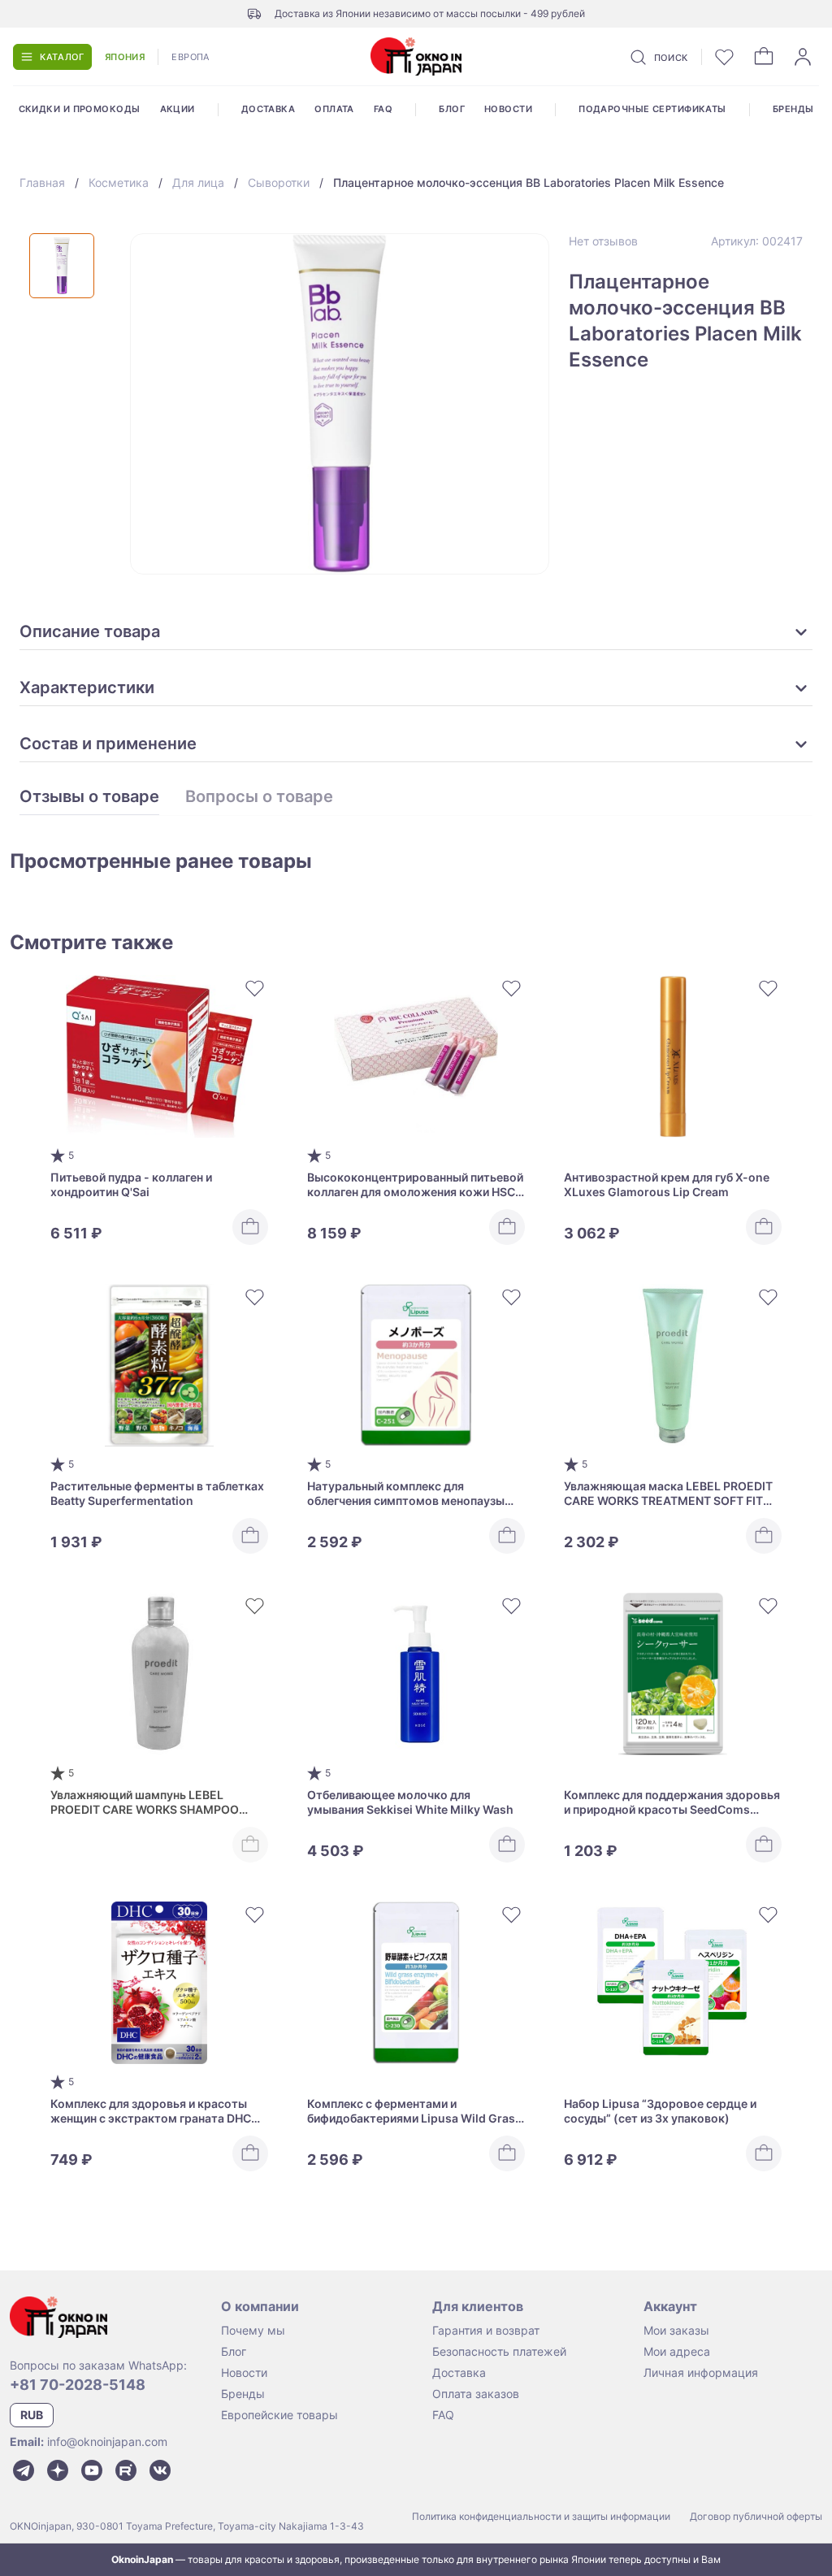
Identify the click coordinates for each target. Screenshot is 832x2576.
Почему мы (253, 2330)
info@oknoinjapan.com (107, 2442)
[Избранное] (725, 57)
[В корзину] (250, 1227)
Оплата (334, 109)
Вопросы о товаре (259, 797)
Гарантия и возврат (486, 2330)
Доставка (269, 109)
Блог (452, 109)
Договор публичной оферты (756, 2516)
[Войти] (803, 57)
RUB (32, 2415)
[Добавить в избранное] (255, 988)
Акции (178, 109)
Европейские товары (279, 2415)
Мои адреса (677, 2351)
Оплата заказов (476, 2394)
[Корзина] (764, 57)
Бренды (793, 109)
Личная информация (701, 2372)
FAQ (383, 109)
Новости (508, 109)
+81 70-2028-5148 (78, 2385)
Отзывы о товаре (89, 797)
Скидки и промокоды (80, 109)
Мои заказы (676, 2330)
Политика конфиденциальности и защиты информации (541, 2516)
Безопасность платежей (499, 2351)
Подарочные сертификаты (652, 109)
